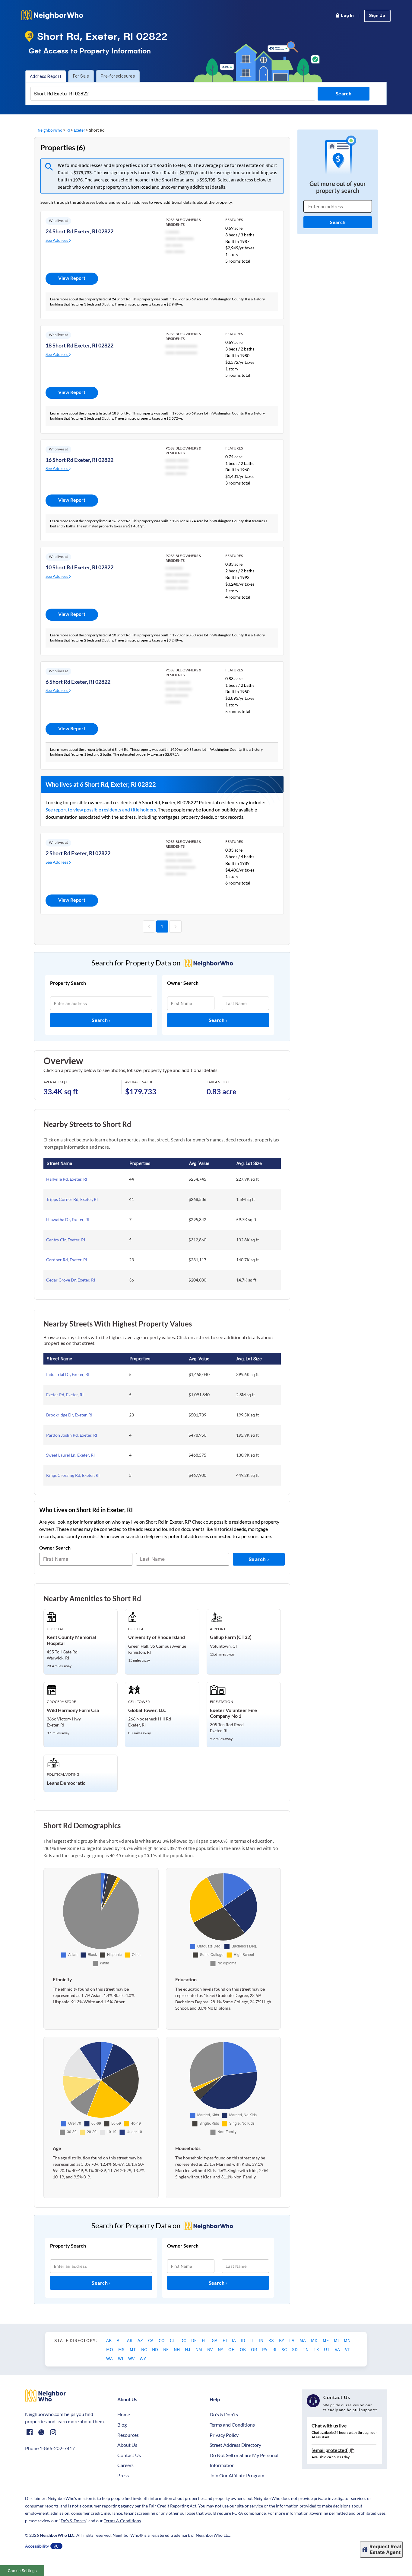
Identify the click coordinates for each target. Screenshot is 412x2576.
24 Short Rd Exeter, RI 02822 (79, 231)
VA (338, 2349)
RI (68, 130)
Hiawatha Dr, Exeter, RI (68, 1219)
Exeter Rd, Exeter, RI (65, 1395)
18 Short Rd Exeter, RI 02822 (79, 345)
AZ (141, 2340)
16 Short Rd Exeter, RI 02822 (79, 460)
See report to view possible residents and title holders (101, 810)
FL (205, 2340)
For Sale (81, 76)
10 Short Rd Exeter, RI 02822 (79, 567)
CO (162, 2340)
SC (285, 2349)
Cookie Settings (22, 2571)
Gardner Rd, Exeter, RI (67, 1260)
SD (295, 2349)
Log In (347, 16)
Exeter (79, 130)
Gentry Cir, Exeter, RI (66, 1240)
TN (306, 2349)
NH (177, 2349)
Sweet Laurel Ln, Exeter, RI (70, 1455)
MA (303, 2340)
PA (265, 2349)
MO (110, 2349)
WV (132, 2358)
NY (221, 2349)
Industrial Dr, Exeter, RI (68, 1374)
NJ (188, 2349)
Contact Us (129, 2455)
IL (253, 2340)
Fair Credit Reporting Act (173, 2506)
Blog (122, 2425)
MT (133, 2349)
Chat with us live (329, 2426)
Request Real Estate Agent (385, 2549)
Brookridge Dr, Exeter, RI (69, 1415)
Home (124, 2414)
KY (282, 2340)
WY (143, 2358)
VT (348, 2349)
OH (232, 2349)
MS (122, 2349)
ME (326, 2340)
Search (100, 1020)
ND (155, 2349)
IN (262, 2340)
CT (173, 2340)
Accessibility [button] (37, 2546)
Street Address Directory (235, 2445)
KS (272, 2340)
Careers (125, 2465)
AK (109, 2340)
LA (292, 2340)
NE (166, 2349)
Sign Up (377, 16)
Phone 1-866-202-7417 (50, 2448)
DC (184, 2340)
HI (225, 2340)
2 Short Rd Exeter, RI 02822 (78, 853)
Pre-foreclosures (118, 76)
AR (130, 2340)
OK (243, 2349)
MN (347, 2340)
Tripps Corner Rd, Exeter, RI (72, 1199)
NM (199, 2349)
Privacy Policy (224, 2435)
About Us (127, 2445)
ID (244, 2340)
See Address (57, 240)
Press (123, 2475)
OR (254, 2349)
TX (317, 2349)
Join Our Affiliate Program (237, 2475)
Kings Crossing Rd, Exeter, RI (73, 1475)
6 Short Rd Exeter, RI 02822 (78, 682)
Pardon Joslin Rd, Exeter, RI (72, 1435)
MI (337, 2340)
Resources (128, 2435)
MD (315, 2340)
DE (194, 2340)
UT (327, 2349)
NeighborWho (50, 130)
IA (234, 2340)
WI (121, 2358)
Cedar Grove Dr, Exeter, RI (71, 1280)
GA (215, 2340)
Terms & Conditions (122, 2521)
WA (110, 2358)
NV (210, 2349)
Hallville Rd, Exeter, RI (67, 1179)
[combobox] (173, 94)
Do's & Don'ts (224, 2414)
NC (144, 2349)
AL (120, 2340)
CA (151, 2340)
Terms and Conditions (232, 2425)
